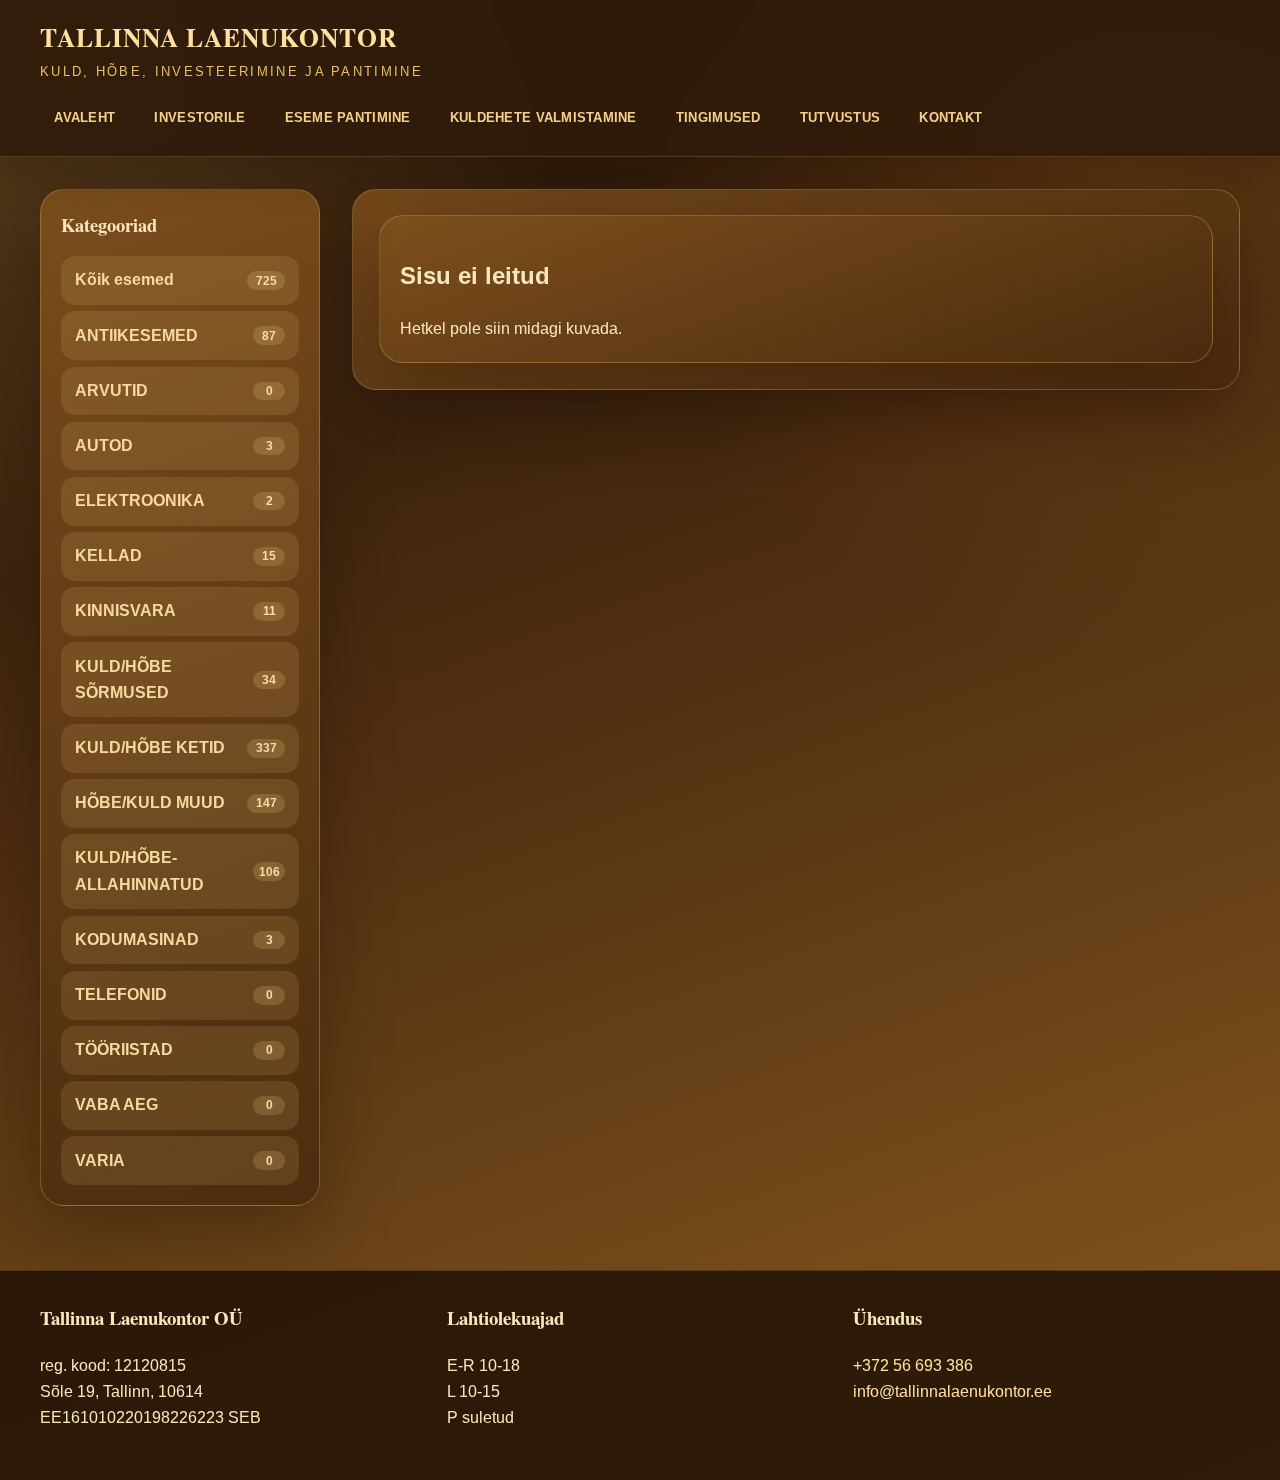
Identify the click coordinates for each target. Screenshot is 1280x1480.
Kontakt (950, 117)
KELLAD (176, 555)
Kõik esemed (176, 279)
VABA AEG (174, 1104)
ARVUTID (174, 390)
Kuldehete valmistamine (543, 117)
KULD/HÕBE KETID (176, 747)
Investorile (199, 117)
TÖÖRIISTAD (174, 1049)
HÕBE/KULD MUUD (176, 802)
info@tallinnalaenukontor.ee (952, 1391)
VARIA (174, 1160)
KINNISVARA (175, 610)
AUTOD (174, 445)
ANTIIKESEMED (176, 335)
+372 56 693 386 (913, 1365)
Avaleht (84, 117)
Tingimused (718, 117)
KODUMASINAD (174, 939)
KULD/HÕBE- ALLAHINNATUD (177, 870)
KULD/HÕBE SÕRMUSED (176, 679)
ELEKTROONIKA (174, 500)
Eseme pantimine (348, 117)
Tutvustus (840, 117)
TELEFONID (174, 994)
